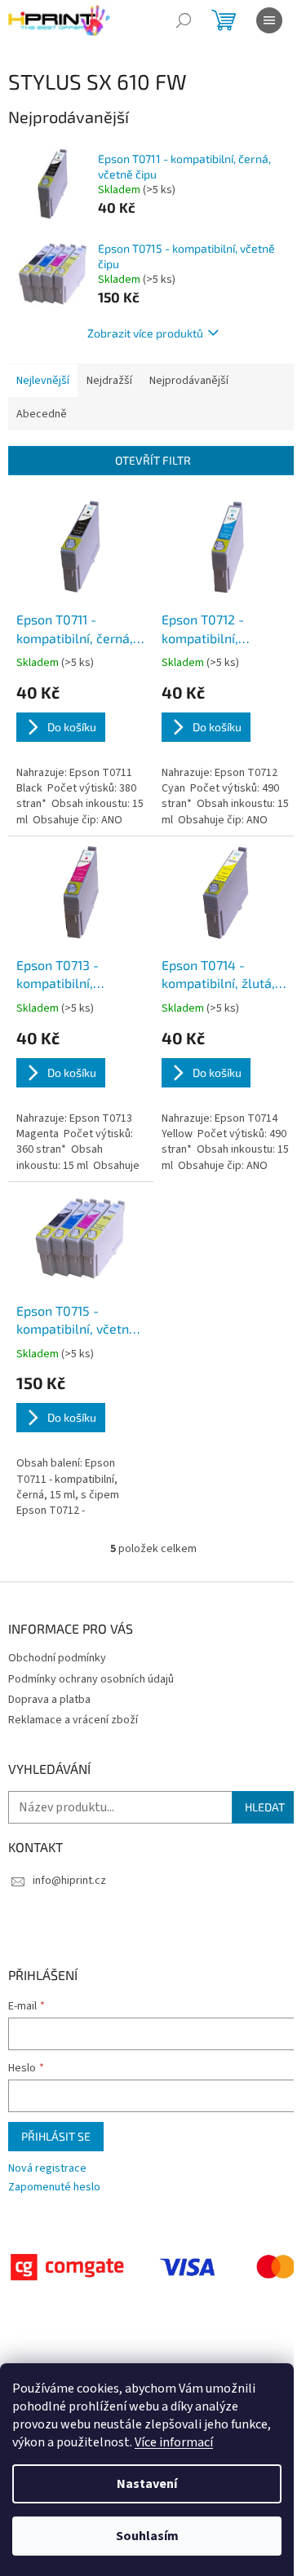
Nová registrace (47, 2169)
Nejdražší (109, 381)
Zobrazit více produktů (145, 333)
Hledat (265, 1807)
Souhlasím (147, 2536)
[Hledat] (184, 20)
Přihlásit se (56, 2136)
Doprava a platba (49, 1700)
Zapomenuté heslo (54, 2188)
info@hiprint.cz (69, 1881)
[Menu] (269, 20)
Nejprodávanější (189, 381)
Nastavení (147, 2484)
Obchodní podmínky (57, 1658)
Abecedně (42, 414)
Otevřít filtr (153, 460)
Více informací (174, 2442)
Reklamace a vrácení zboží (73, 1720)
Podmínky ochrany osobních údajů (91, 1679)
